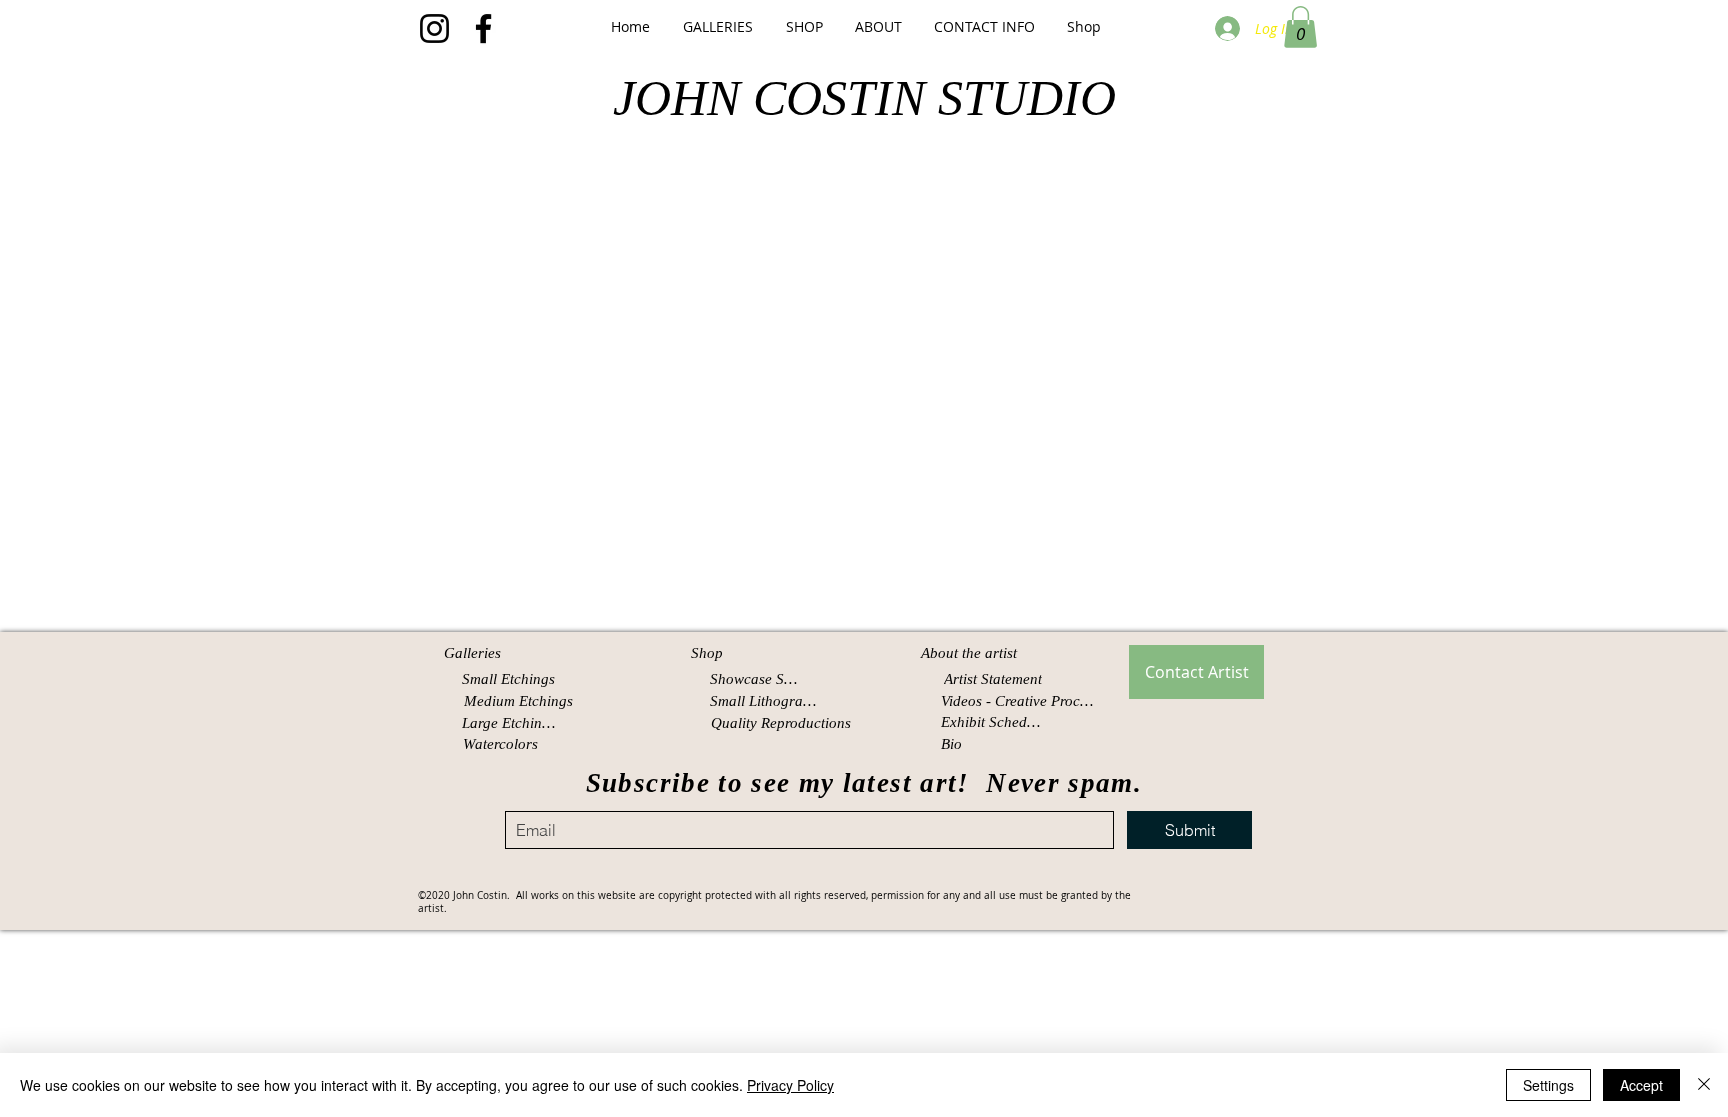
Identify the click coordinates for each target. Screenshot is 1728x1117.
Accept (1641, 1085)
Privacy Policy (790, 1085)
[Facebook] (483, 28)
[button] (717, 26)
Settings (1548, 1085)
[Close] (1704, 1085)
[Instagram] (434, 28)
